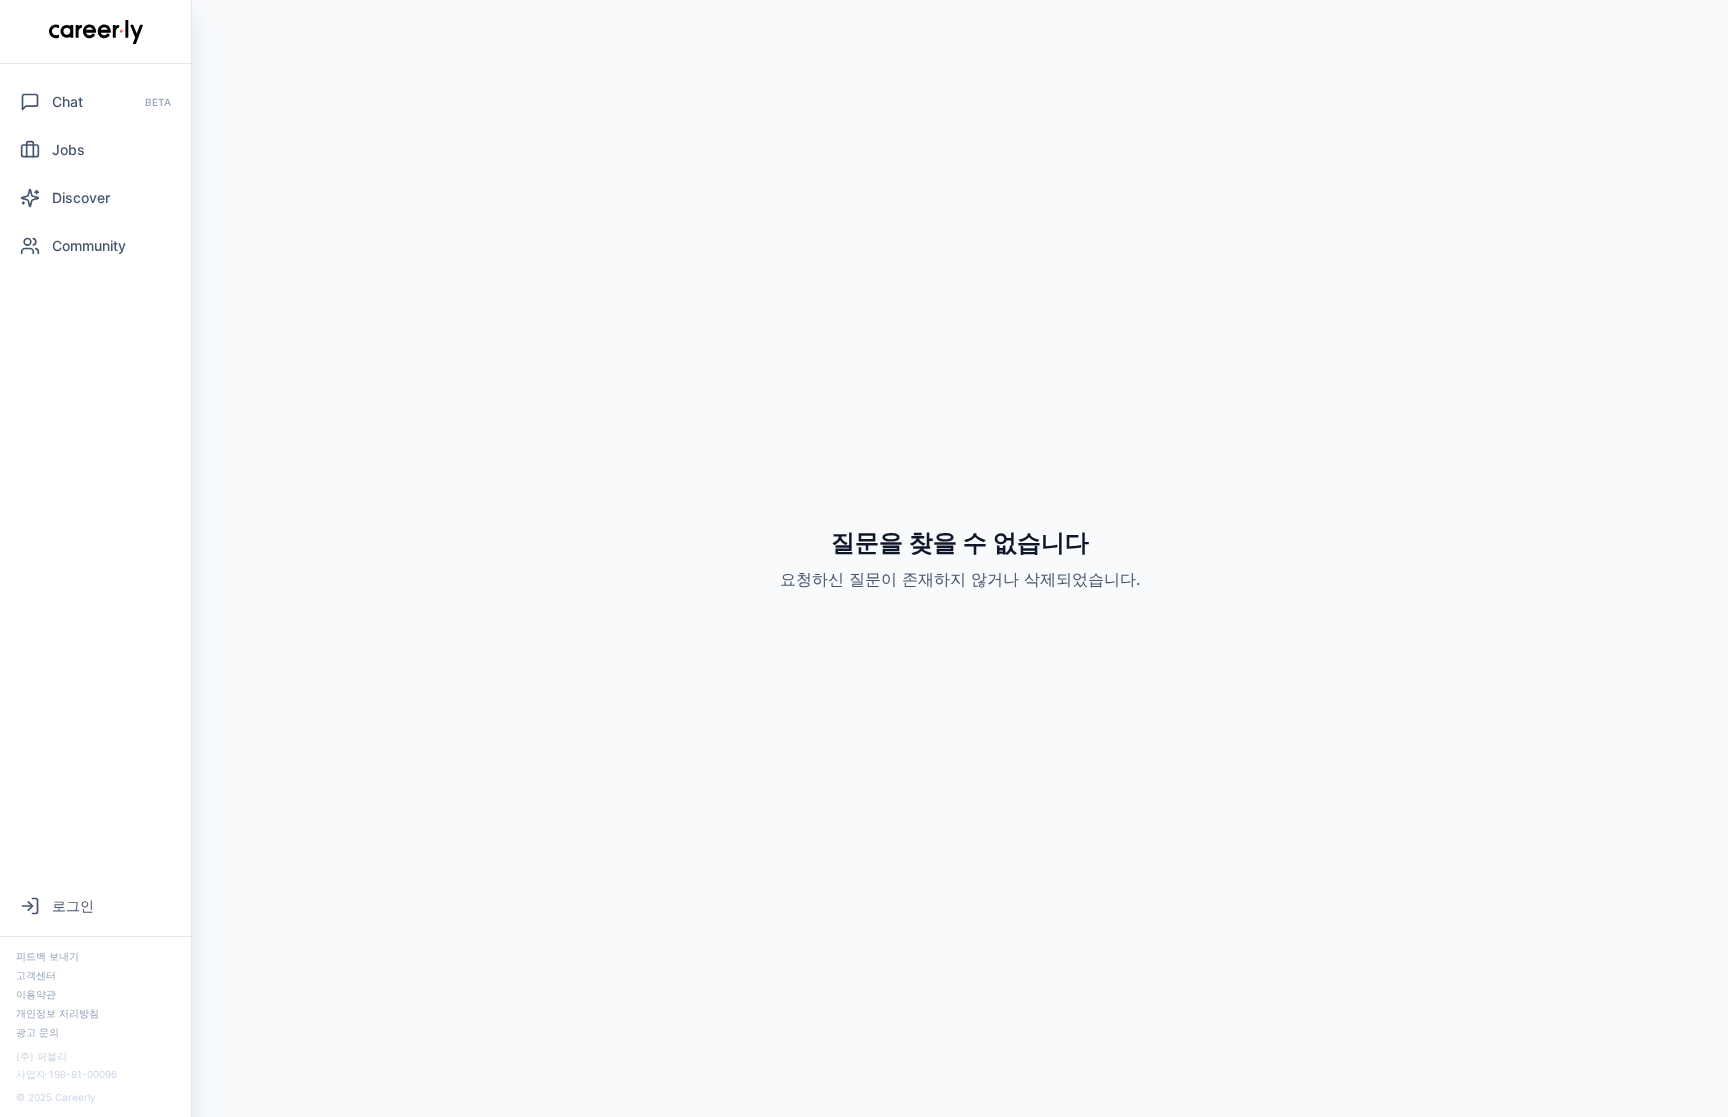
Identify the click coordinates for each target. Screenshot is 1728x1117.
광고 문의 (37, 1032)
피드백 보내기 (47, 956)
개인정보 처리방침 (57, 1013)
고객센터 (36, 975)
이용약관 (36, 994)
